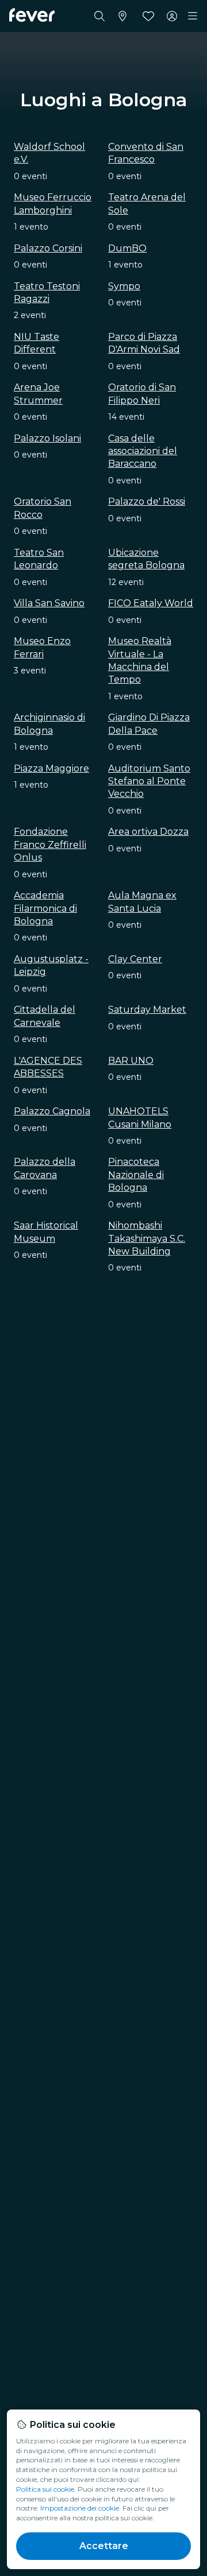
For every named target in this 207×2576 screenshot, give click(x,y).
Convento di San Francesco (146, 153)
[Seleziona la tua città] (122, 16)
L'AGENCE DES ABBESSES (48, 1067)
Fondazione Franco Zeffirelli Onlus (50, 845)
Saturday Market (147, 1010)
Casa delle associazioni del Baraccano (143, 451)
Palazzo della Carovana (45, 1168)
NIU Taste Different (37, 343)
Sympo (124, 286)
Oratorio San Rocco (43, 508)
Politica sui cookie (45, 2489)
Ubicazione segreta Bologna (146, 559)
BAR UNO (131, 1061)
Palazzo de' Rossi (147, 501)
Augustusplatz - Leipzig (51, 965)
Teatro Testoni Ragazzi (47, 293)
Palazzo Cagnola (52, 1111)
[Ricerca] (99, 16)
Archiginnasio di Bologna (49, 724)
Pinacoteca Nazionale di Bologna (136, 1175)
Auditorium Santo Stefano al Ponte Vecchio (149, 781)
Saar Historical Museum (46, 1232)
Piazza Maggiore (51, 768)
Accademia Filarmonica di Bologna (45, 908)
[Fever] (32, 15)
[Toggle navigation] (193, 16)
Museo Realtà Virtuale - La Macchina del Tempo (140, 660)
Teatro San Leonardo (39, 559)
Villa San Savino (49, 603)
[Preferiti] (148, 16)
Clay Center (135, 959)
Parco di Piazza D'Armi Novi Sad (144, 343)
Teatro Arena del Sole (147, 204)
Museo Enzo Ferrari (42, 647)
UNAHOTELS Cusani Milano (140, 1117)
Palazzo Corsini (48, 248)
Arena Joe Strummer (38, 394)
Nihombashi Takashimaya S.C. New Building (147, 1238)
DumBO (127, 248)
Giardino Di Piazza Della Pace (149, 724)
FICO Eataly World (151, 603)
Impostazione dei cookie (80, 2508)
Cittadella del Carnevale (45, 1016)
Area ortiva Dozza (148, 832)
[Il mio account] (172, 16)
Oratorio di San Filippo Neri (142, 394)
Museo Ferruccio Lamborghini (53, 204)
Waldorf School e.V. (49, 153)
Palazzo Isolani (47, 438)
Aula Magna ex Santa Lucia (142, 902)
